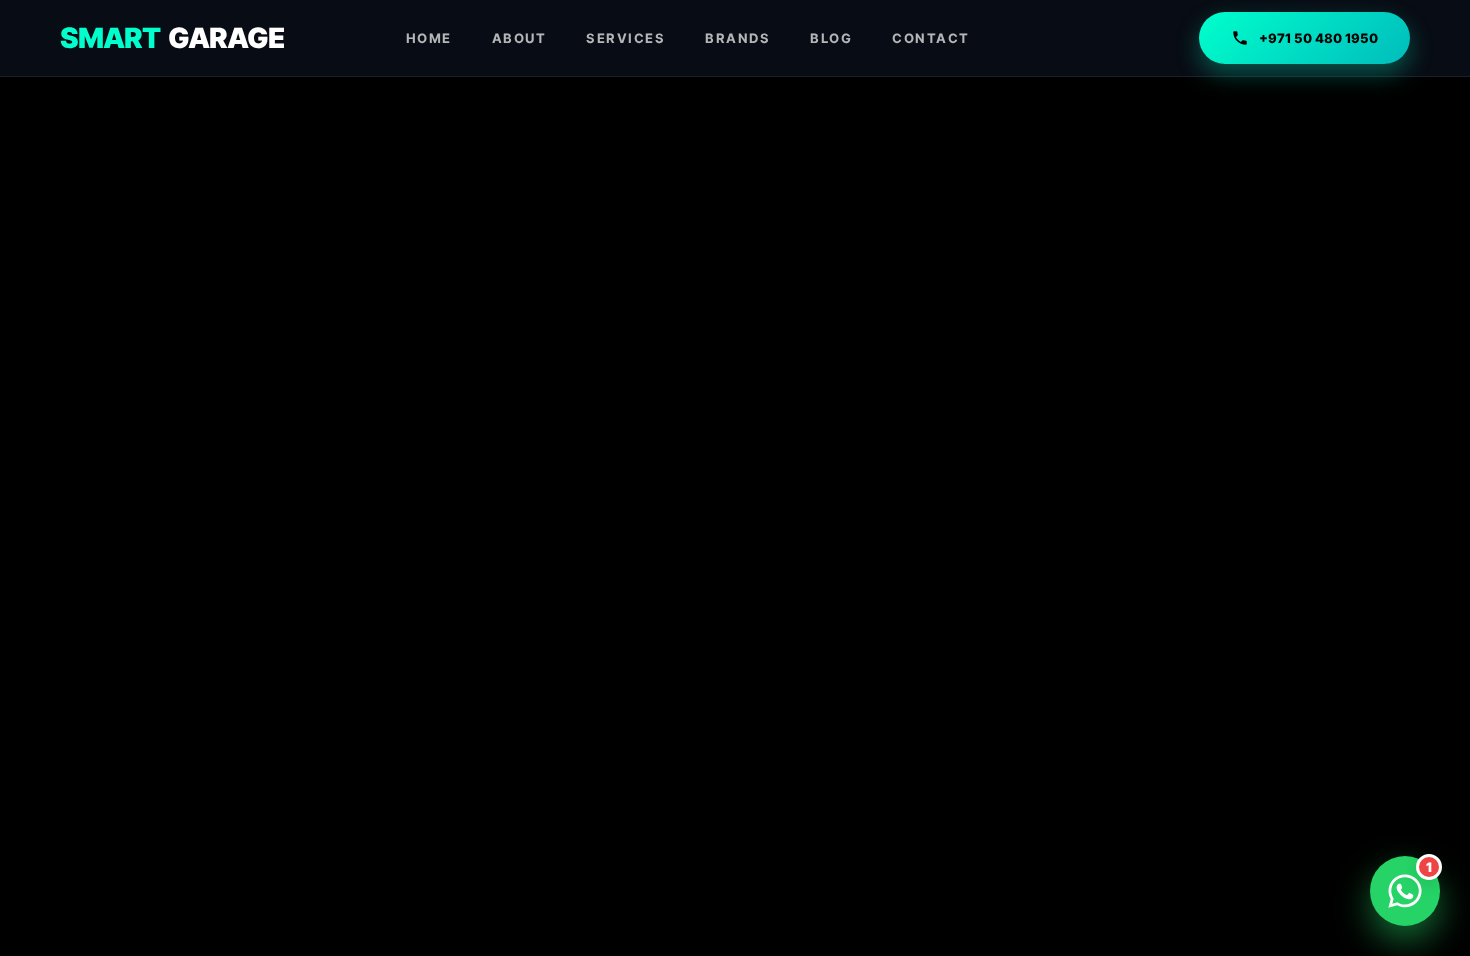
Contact (931, 38)
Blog (831, 38)
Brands (737, 38)
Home (429, 38)
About (519, 38)
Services (625, 38)
